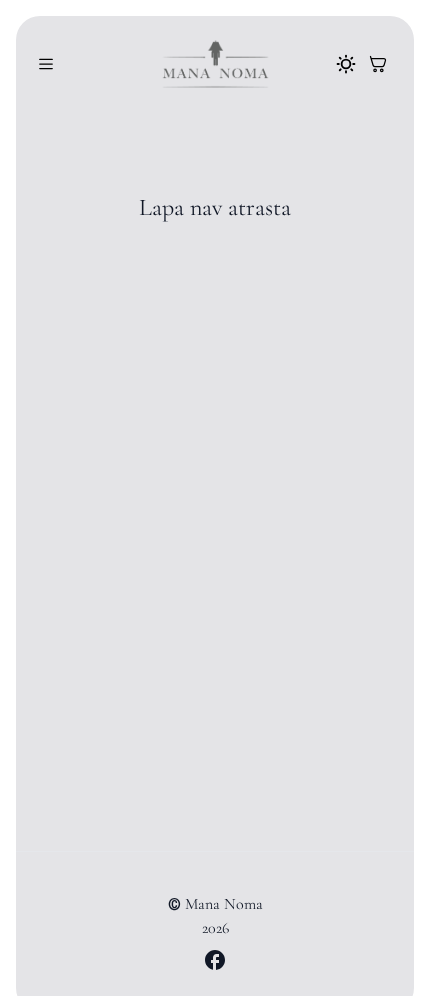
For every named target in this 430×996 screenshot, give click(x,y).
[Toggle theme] (346, 64)
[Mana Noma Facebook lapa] (215, 960)
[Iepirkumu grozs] (378, 64)
